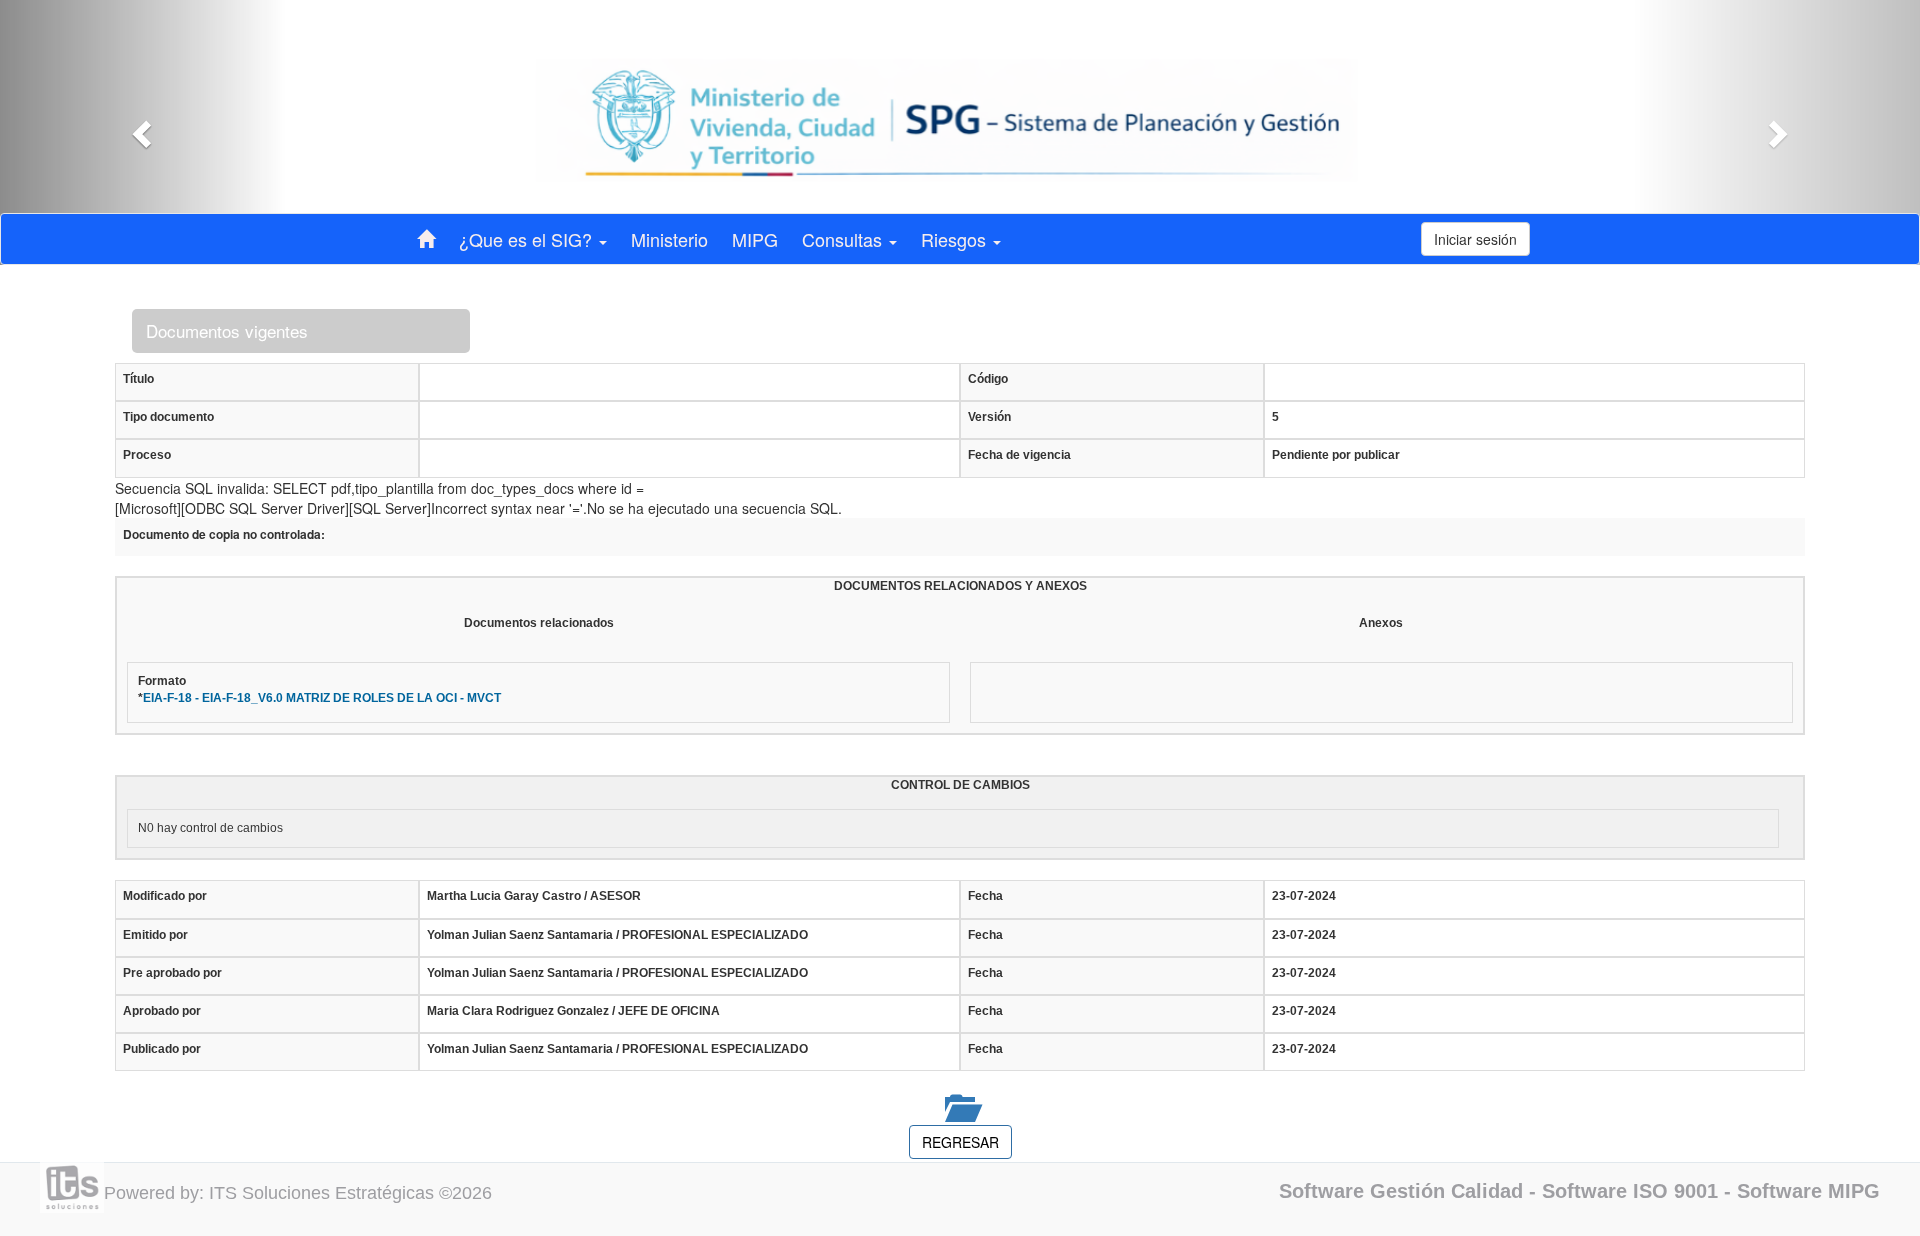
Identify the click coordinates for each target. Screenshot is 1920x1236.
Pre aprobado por (172, 973)
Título (138, 379)
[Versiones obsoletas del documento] (960, 1107)
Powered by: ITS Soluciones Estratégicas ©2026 (298, 1193)
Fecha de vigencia (1019, 455)
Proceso (147, 455)
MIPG (755, 239)
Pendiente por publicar (1336, 455)
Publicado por (162, 1049)
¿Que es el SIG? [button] (528, 239)
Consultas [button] (844, 239)
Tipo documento (168, 417)
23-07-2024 (1304, 896)
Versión (989, 417)
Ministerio (669, 239)
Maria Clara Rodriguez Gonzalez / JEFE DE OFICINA (573, 1011)
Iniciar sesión (1475, 239)
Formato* (319, 689)
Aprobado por (162, 1011)
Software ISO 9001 (1630, 1191)
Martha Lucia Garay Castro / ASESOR (534, 896)
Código (988, 379)
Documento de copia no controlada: (224, 534)
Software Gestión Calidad (1401, 1191)
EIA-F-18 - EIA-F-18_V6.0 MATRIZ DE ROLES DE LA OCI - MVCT (322, 698)
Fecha (985, 896)
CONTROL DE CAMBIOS (960, 785)
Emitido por (155, 935)
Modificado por (165, 896)
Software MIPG (1808, 1191)
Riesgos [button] (956, 239)
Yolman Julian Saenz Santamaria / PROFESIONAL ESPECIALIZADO (617, 935)
